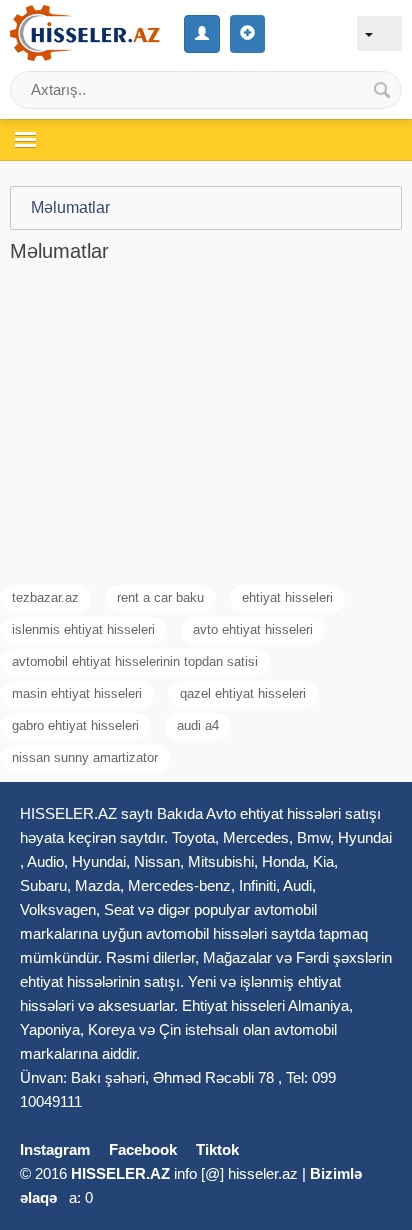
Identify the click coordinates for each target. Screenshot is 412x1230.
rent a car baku (160, 597)
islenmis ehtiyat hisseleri (83, 629)
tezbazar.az (45, 597)
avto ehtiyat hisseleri (253, 629)
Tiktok (217, 1149)
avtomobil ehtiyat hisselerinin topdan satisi (135, 661)
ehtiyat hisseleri (287, 597)
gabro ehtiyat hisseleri (75, 725)
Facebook (143, 1149)
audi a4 (198, 725)
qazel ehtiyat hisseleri (243, 693)
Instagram (55, 1149)
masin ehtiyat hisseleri (77, 693)
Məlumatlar (70, 207)
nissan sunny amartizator (85, 757)
